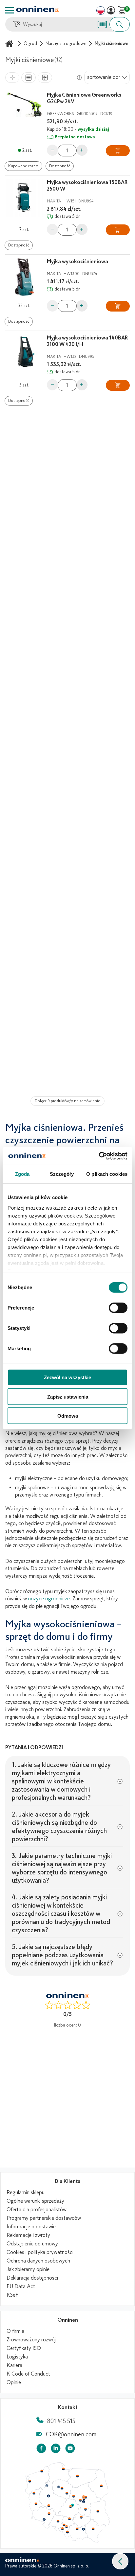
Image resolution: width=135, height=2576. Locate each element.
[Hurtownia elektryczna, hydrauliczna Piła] (47, 2486)
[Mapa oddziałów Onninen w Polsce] (67, 2542)
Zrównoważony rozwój (31, 2340)
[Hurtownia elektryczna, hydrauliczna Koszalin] (42, 2471)
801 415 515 (61, 2421)
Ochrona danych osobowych (38, 2261)
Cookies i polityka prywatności (40, 2252)
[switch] (118, 1308)
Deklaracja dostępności (32, 2278)
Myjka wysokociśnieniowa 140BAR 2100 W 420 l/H (87, 341)
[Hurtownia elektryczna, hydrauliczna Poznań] (48, 2496)
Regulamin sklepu (26, 2193)
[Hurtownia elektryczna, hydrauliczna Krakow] (77, 2529)
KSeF (12, 2295)
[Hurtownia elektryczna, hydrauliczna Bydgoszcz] (59, 2487)
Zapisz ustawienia (68, 1396)
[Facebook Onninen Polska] (41, 2450)
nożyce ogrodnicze (49, 1599)
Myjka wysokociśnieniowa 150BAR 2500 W (87, 186)
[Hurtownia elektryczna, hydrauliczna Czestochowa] (69, 2519)
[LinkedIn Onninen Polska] (56, 2450)
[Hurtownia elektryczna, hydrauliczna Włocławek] (67, 2493)
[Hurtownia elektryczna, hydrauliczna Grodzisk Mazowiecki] (81, 2500)
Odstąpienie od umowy (32, 2244)
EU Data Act (21, 2286)
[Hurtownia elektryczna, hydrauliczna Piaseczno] (84, 2502)
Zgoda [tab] (22, 1174)
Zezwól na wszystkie (67, 1377)
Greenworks (60, 114)
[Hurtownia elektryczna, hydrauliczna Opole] (58, 2521)
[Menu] (10, 10)
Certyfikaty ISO (24, 2348)
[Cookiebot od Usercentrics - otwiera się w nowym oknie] (99, 1156)
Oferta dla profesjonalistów (37, 2210)
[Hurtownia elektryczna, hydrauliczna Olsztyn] (77, 2476)
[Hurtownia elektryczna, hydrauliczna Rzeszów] (93, 2529)
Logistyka (17, 2357)
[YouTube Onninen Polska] (70, 2450)
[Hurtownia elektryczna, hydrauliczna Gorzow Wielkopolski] (34, 2493)
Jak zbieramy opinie (28, 2269)
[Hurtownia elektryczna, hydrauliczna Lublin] (98, 2511)
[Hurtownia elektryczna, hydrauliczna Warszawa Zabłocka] (86, 2497)
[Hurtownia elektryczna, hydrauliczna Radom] (85, 2509)
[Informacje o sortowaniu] (79, 78)
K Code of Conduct (28, 2374)
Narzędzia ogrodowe (66, 44)
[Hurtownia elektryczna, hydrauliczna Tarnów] (84, 2529)
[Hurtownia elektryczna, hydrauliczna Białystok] (101, 2486)
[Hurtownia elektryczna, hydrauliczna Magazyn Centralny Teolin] (72, 2505)
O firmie (15, 2331)
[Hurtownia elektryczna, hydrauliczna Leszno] (49, 2506)
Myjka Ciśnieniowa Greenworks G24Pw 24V (84, 98)
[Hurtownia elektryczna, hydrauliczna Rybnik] (63, 2528)
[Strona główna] (10, 44)
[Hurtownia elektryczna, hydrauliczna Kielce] (81, 2517)
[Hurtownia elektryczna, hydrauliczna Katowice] (67, 2527)
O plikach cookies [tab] (107, 1174)
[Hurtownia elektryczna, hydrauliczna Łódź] (70, 2507)
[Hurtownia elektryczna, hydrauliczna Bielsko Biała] (67, 2532)
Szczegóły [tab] (62, 1174)
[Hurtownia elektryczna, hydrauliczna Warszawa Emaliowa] (84, 2498)
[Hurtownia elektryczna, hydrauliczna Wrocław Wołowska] (49, 2514)
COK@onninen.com (71, 2434)
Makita (54, 201)
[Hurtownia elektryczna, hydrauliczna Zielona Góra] (36, 2504)
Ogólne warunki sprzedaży (35, 2201)
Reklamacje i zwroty (28, 2235)
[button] (120, 2561)
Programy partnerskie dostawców (44, 2218)
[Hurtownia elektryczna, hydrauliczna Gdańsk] (64, 2469)
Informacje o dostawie (31, 2227)
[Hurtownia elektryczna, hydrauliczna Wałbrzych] (44, 2519)
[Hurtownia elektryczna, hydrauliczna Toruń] (62, 2488)
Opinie (14, 2382)
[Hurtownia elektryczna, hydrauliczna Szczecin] (29, 2481)
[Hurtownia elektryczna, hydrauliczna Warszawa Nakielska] (84, 2496)
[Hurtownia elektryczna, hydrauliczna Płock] (74, 2496)
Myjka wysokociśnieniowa (77, 262)
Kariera (14, 2365)
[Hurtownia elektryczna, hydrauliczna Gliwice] (64, 2525)
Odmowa (68, 1416)
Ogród (30, 44)
